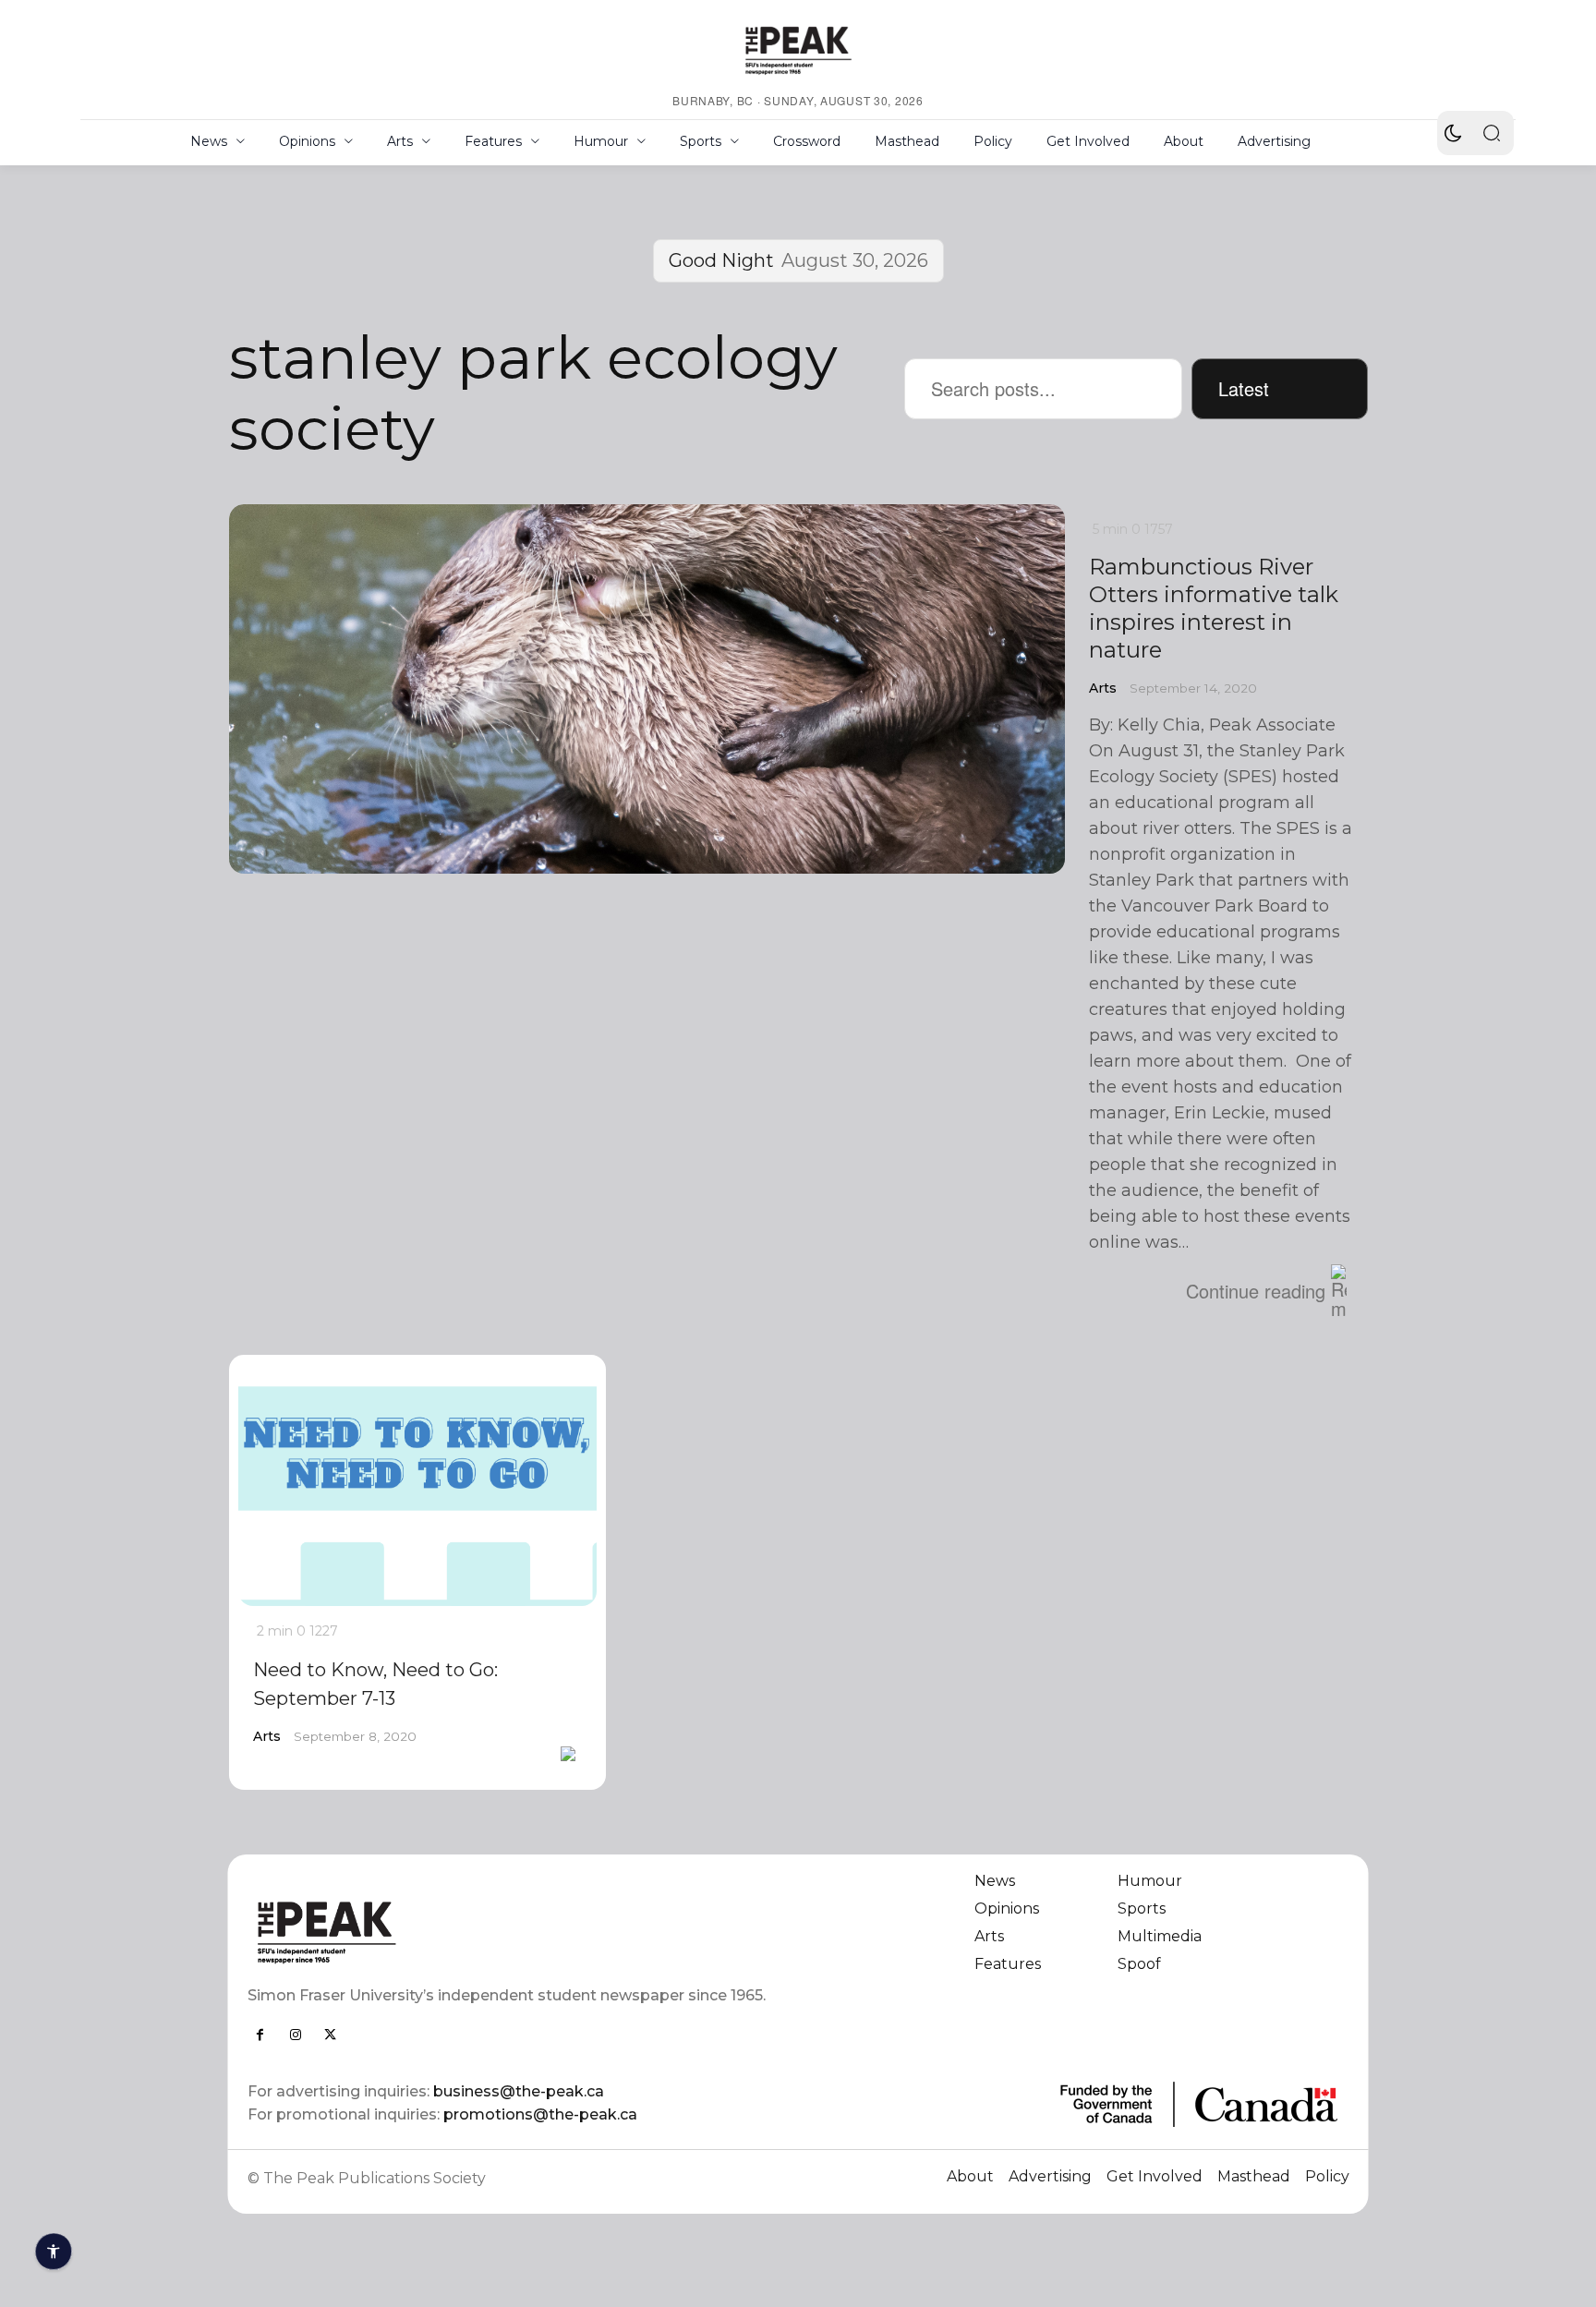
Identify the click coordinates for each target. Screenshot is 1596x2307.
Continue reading (1256, 1291)
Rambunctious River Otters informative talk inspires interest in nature (1214, 608)
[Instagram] (296, 2035)
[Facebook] (260, 2035)
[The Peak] (798, 50)
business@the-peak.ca (519, 2091)
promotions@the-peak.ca (540, 2114)
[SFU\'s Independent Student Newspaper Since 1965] (512, 1932)
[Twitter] (331, 2035)
